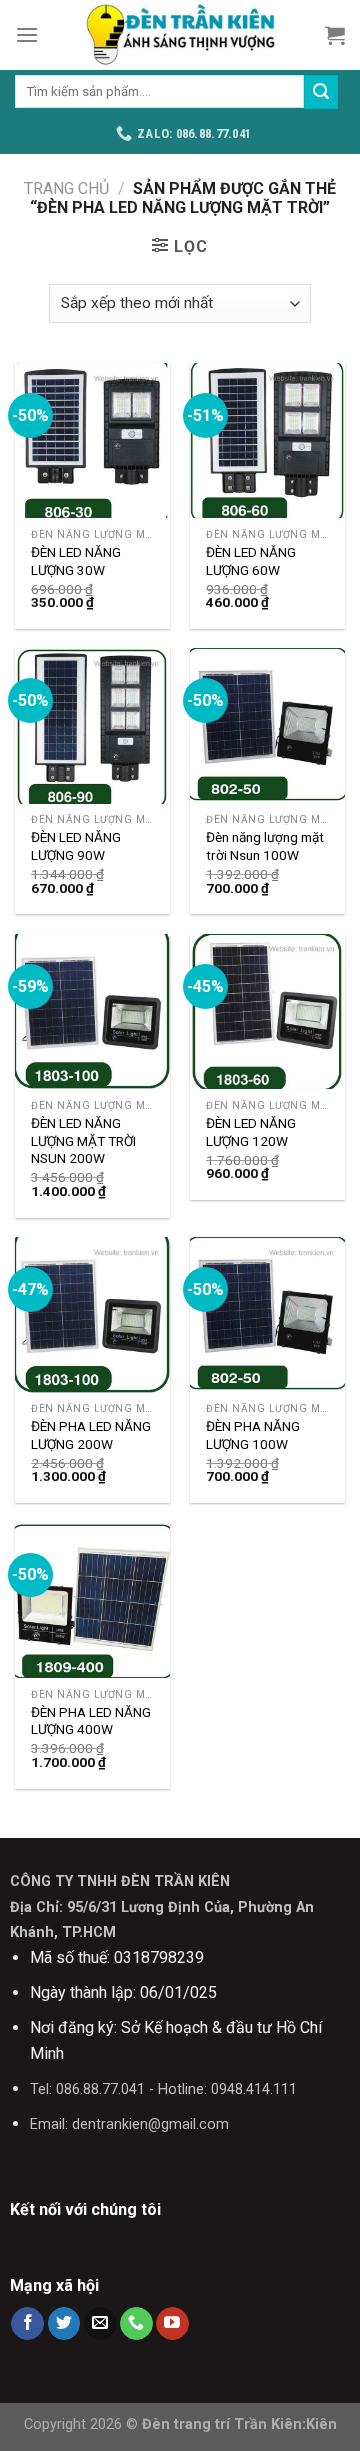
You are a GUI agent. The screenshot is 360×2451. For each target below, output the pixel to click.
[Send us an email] (100, 2324)
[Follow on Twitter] (64, 2324)
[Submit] (321, 92)
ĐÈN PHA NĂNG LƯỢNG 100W (253, 1435)
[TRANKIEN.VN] (180, 35)
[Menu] (27, 34)
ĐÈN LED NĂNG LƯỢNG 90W (76, 846)
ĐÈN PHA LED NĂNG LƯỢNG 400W (91, 1721)
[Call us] (136, 2324)
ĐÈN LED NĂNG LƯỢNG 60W (251, 561)
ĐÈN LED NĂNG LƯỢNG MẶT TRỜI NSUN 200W (83, 1140)
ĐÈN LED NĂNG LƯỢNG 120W (251, 1132)
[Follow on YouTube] (172, 2324)
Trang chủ (66, 188)
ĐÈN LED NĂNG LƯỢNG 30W (76, 561)
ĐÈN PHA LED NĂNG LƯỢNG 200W (91, 1435)
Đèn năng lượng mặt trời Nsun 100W (265, 846)
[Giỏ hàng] (335, 35)
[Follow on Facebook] (27, 2324)
